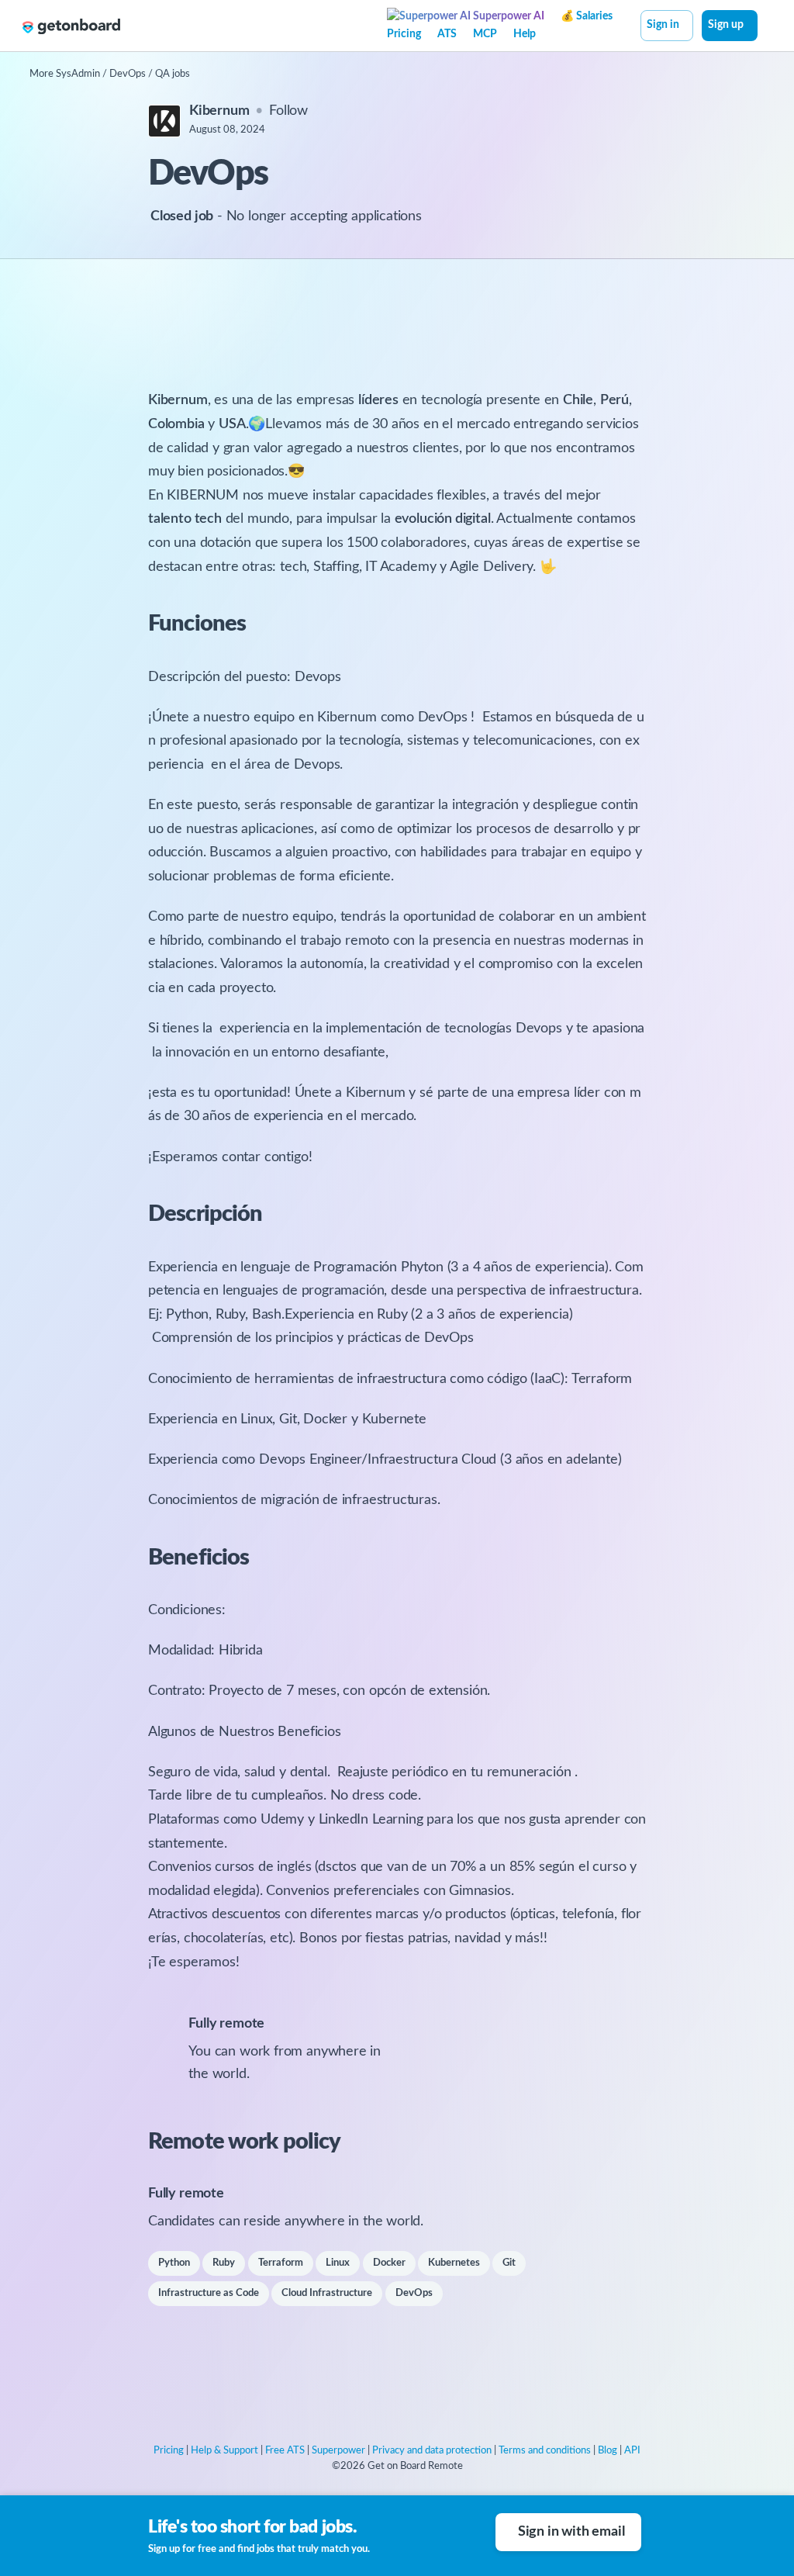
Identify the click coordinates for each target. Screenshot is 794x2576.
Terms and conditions (545, 2451)
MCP (485, 34)
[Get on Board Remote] (71, 26)
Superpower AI (507, 16)
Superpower (338, 2451)
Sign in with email (571, 2532)
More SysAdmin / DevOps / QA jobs (110, 74)
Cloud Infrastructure (327, 2293)
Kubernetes (454, 2263)
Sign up (726, 25)
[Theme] (766, 27)
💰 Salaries (587, 16)
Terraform (281, 2263)
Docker (389, 2263)
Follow (288, 111)
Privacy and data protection (432, 2451)
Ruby (224, 2263)
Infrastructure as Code (209, 2293)
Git (509, 2263)
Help (525, 34)
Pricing (404, 34)
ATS (447, 34)
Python (174, 2263)
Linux (338, 2263)
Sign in (663, 25)
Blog (608, 2451)
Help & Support (224, 2451)
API (632, 2451)
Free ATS (285, 2451)
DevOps (414, 2293)
